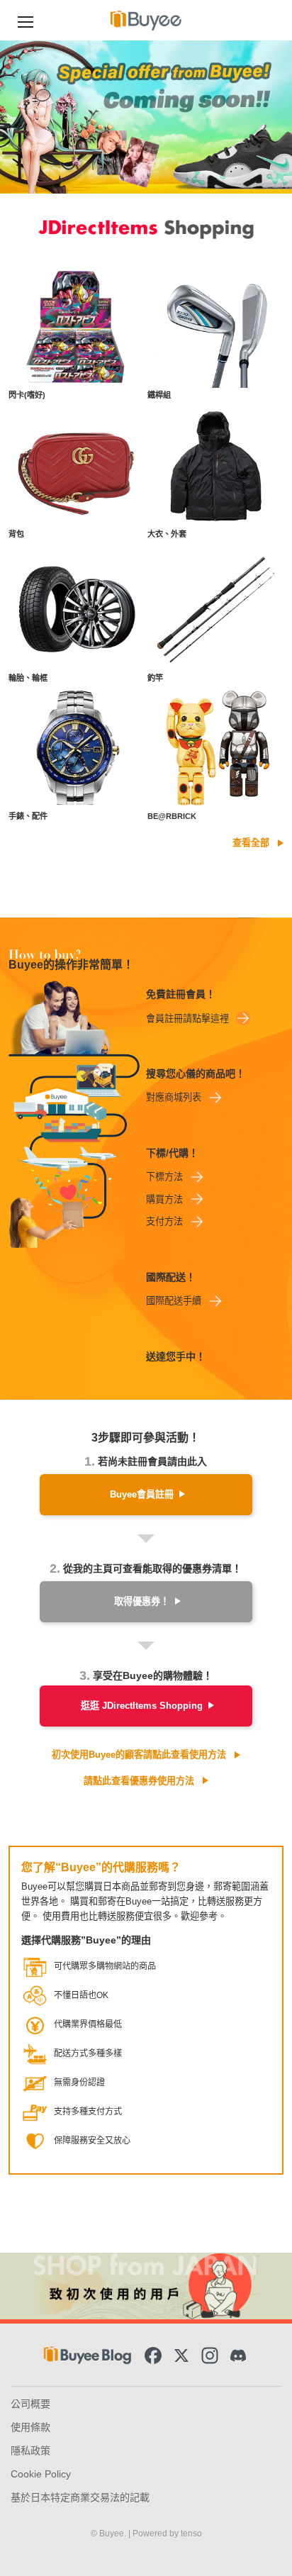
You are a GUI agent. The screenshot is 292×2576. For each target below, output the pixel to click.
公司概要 (30, 2404)
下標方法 (164, 1177)
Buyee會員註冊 (142, 1494)
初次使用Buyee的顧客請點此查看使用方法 (139, 1755)
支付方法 (164, 1221)
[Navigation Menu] (26, 20)
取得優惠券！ (142, 1601)
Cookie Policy (41, 2474)
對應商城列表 (174, 1097)
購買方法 (164, 1199)
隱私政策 (30, 2450)
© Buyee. (109, 2533)
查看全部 (251, 843)
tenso (191, 2533)
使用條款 (30, 2427)
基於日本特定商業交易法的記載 (80, 2497)
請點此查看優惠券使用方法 (139, 1781)
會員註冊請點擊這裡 (187, 1019)
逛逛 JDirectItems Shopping (142, 1706)
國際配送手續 (174, 1301)
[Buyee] (146, 20)
